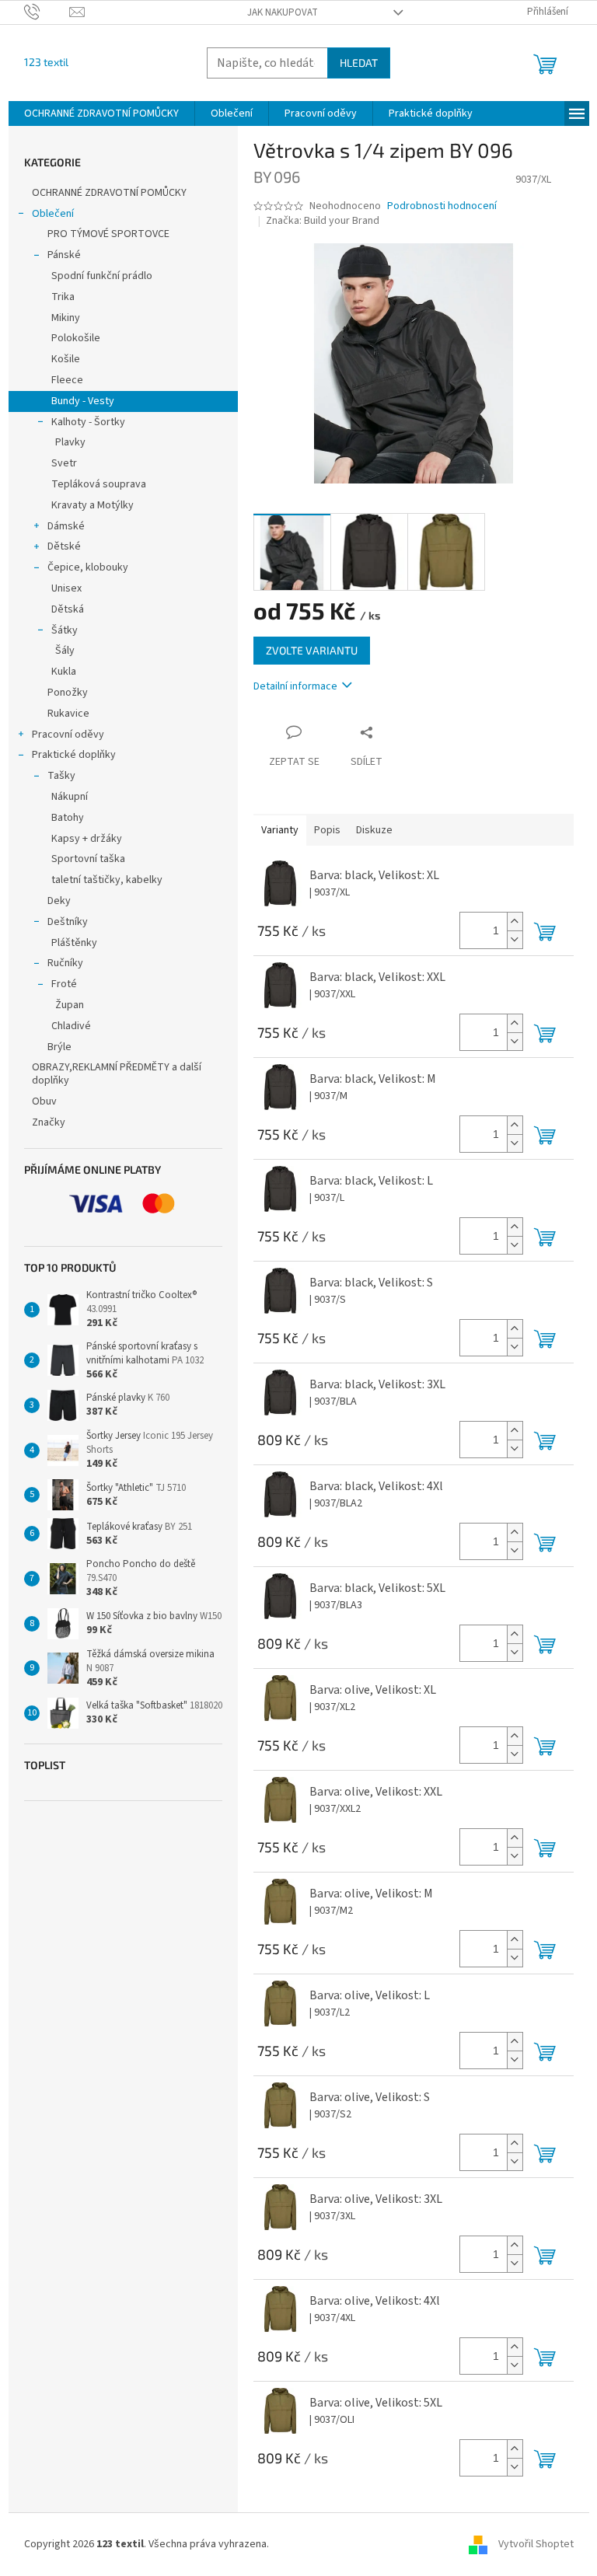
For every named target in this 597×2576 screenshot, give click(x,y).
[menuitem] (101, 113)
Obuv (44, 1101)
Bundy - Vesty (83, 401)
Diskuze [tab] (374, 830)
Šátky (65, 630)
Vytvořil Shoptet (536, 2544)
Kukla (64, 672)
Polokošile (76, 338)
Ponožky (68, 693)
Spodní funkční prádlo (102, 276)
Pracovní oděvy (68, 735)
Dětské (64, 546)
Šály (65, 651)
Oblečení (53, 214)
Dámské (66, 526)
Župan (70, 1005)
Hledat (359, 63)
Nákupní (70, 797)
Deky (59, 901)
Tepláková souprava (99, 484)
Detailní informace (295, 686)
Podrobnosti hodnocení (442, 206)
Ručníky (65, 963)
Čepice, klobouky (88, 567)
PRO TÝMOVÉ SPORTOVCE (108, 234)
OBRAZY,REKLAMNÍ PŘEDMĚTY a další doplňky (117, 1074)
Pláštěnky (74, 943)
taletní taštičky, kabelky (107, 880)
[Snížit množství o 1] (515, 939)
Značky (49, 1122)
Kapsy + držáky (87, 839)
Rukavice (68, 714)
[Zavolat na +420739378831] (47, 12)
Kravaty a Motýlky (93, 505)
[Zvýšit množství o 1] (515, 921)
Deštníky (68, 922)
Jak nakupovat (283, 12)
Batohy (68, 818)
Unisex (66, 588)
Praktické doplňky (74, 755)
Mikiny (66, 318)
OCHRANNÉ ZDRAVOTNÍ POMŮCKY (110, 193)
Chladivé (71, 1026)
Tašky (61, 776)
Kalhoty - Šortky (88, 422)
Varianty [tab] (280, 830)
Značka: (323, 221)
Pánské (64, 255)
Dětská (68, 609)
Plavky (70, 442)
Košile (66, 359)
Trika (63, 297)
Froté (64, 984)
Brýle (59, 1047)
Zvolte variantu (312, 650)
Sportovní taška (88, 859)
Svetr (64, 463)
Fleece (67, 380)
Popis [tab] (327, 830)
